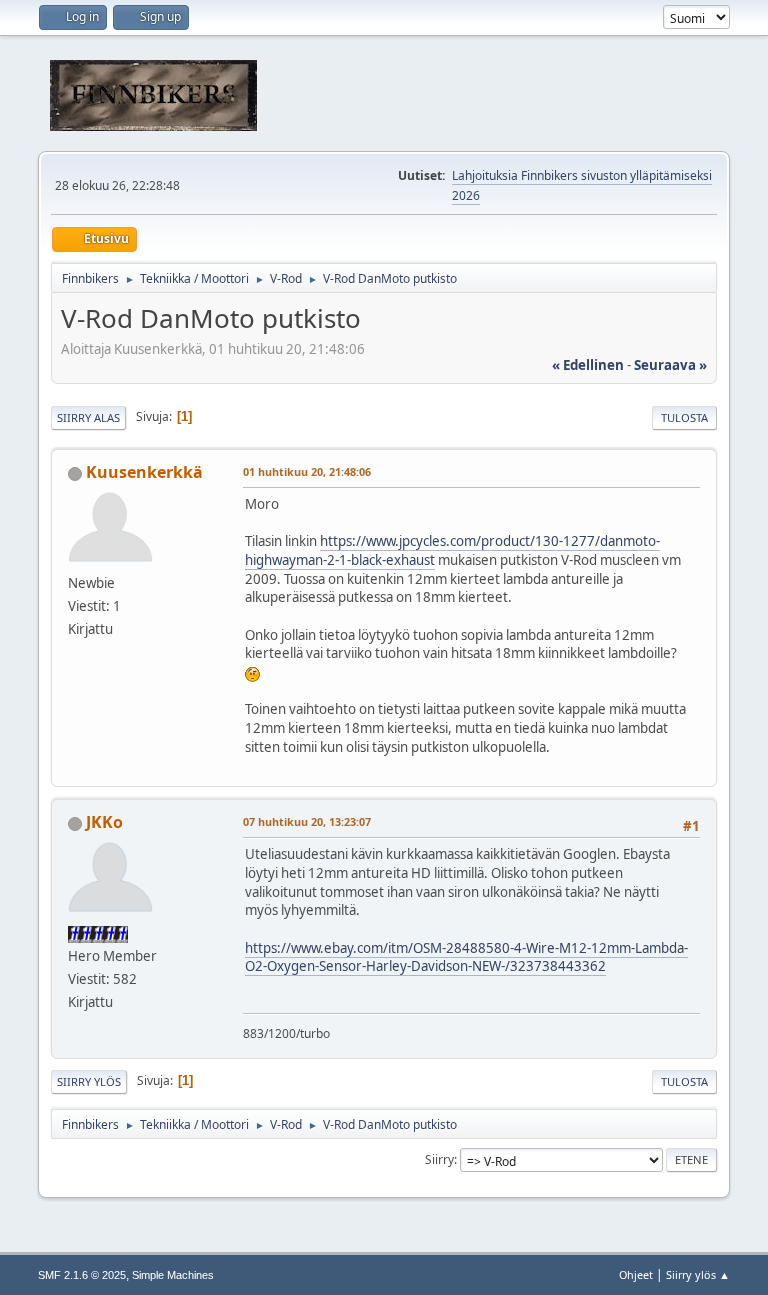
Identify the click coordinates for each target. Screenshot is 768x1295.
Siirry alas (88, 417)
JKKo (104, 822)
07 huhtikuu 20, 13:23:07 (307, 821)
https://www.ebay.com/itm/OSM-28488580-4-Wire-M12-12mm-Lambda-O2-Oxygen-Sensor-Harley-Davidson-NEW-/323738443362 (466, 957)
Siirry (439, 1159)
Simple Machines (173, 1275)
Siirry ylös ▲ (698, 1274)
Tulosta (684, 417)
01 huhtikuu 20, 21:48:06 (307, 471)
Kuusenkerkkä (144, 472)
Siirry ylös (89, 1081)
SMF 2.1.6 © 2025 (82, 1275)
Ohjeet (636, 1274)
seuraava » (670, 365)
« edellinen (588, 365)
